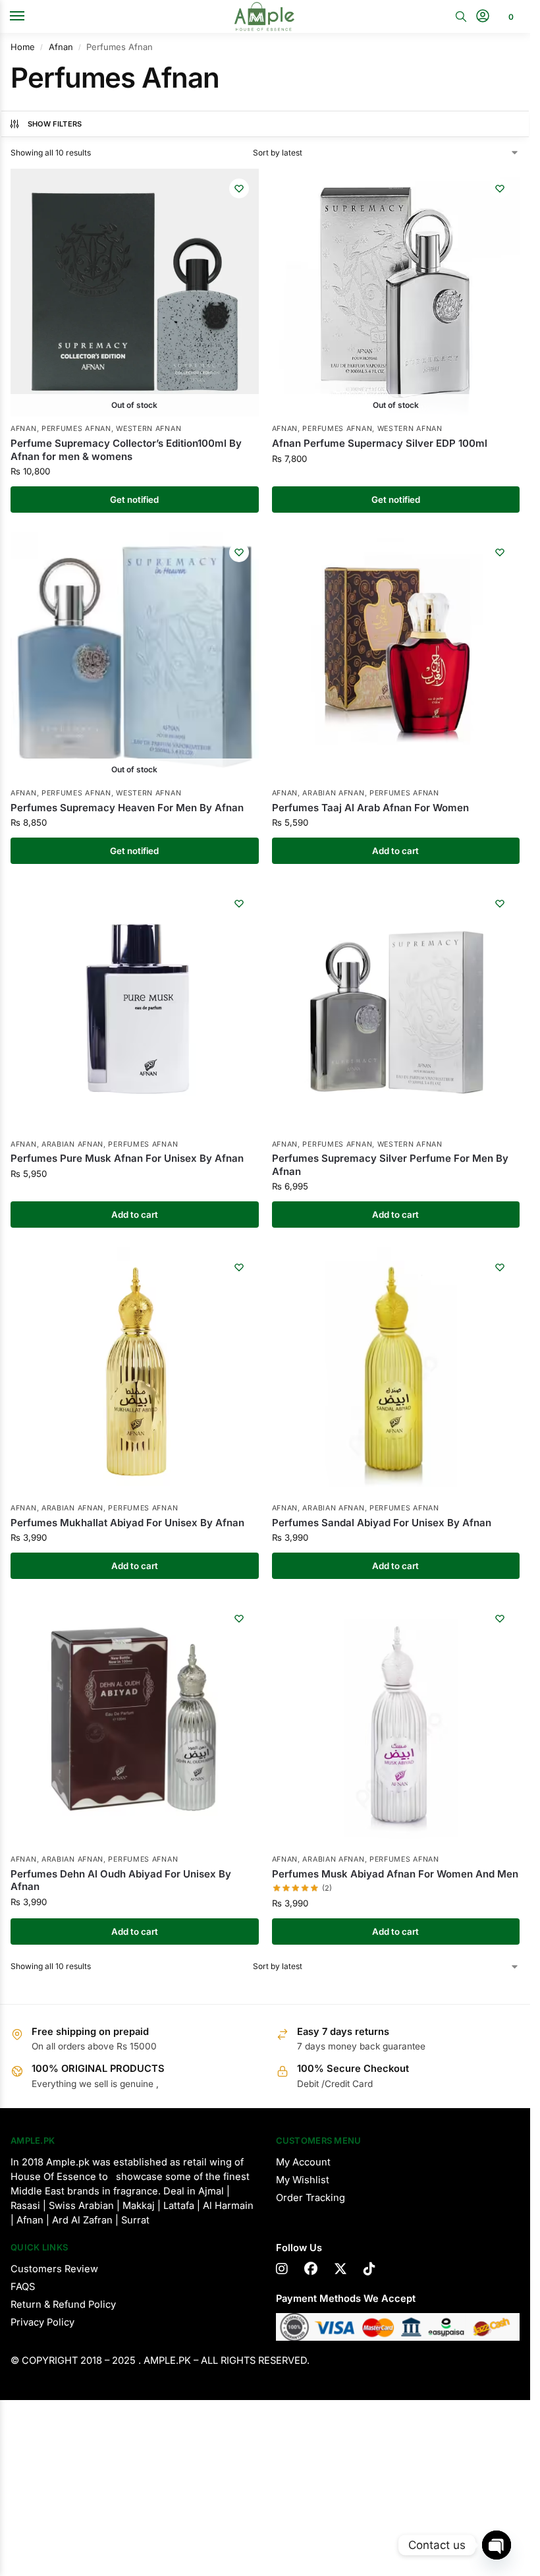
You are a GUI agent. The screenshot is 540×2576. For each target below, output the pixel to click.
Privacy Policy (42, 2322)
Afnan (61, 47)
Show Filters (55, 124)
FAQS (23, 2287)
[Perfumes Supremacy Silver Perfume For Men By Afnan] (396, 1008)
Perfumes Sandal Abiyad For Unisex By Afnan (382, 1523)
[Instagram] (282, 2269)
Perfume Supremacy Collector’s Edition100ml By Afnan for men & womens (126, 450)
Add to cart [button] (395, 851)
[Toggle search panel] (461, 16)
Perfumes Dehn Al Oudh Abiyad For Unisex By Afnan (121, 1880)
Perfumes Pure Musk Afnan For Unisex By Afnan (127, 1158)
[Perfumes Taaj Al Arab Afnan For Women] (396, 657)
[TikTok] (369, 2269)
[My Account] (483, 17)
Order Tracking (310, 2198)
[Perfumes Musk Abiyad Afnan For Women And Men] (396, 1723)
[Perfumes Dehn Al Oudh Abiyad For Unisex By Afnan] (135, 1723)
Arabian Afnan (333, 793)
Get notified (134, 500)
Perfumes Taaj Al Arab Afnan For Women (370, 808)
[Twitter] (340, 2269)
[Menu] (30, 16)
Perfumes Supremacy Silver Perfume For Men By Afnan (390, 1165)
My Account (303, 2162)
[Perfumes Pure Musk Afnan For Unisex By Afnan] (135, 1008)
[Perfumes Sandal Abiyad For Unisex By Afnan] (396, 1372)
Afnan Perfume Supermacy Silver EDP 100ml (380, 443)
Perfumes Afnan (76, 429)
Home (23, 47)
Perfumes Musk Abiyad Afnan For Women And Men (395, 1874)
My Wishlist (303, 2180)
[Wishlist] (239, 188)
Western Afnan (148, 429)
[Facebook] (311, 2269)
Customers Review (54, 2269)
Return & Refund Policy (63, 2304)
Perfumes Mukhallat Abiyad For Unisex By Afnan (127, 1523)
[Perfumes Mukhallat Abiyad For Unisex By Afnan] (135, 1372)
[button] (509, 16)
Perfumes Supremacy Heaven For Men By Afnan (127, 808)
